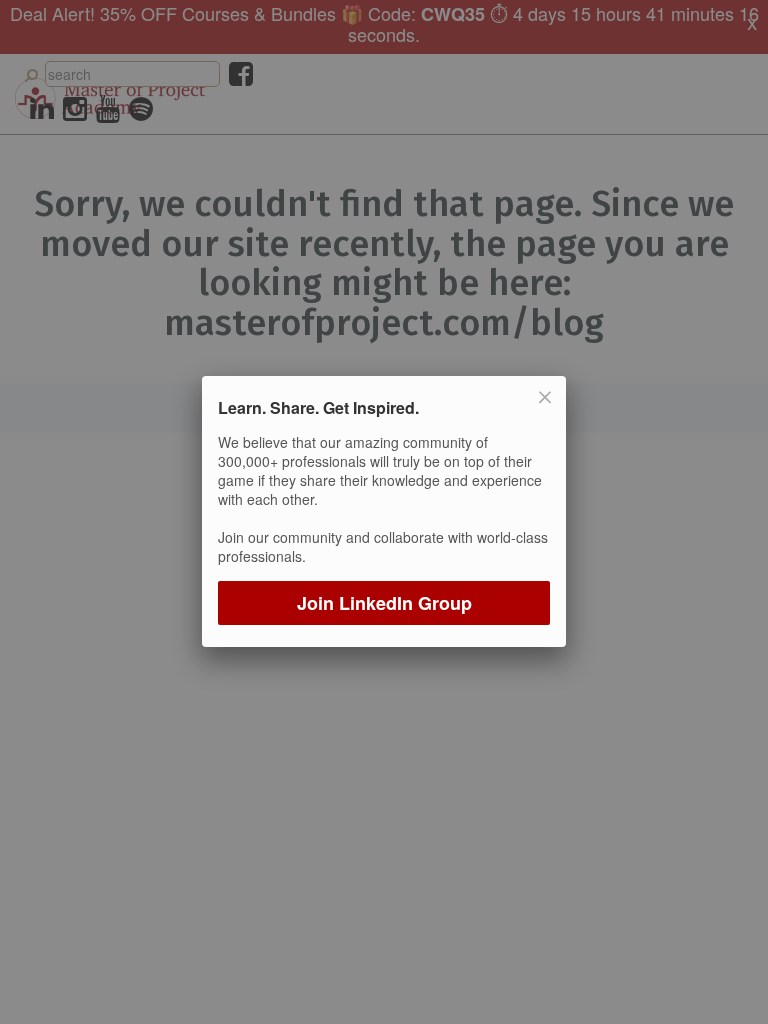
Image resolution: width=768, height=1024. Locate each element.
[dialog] (384, 512)
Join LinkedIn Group (384, 604)
